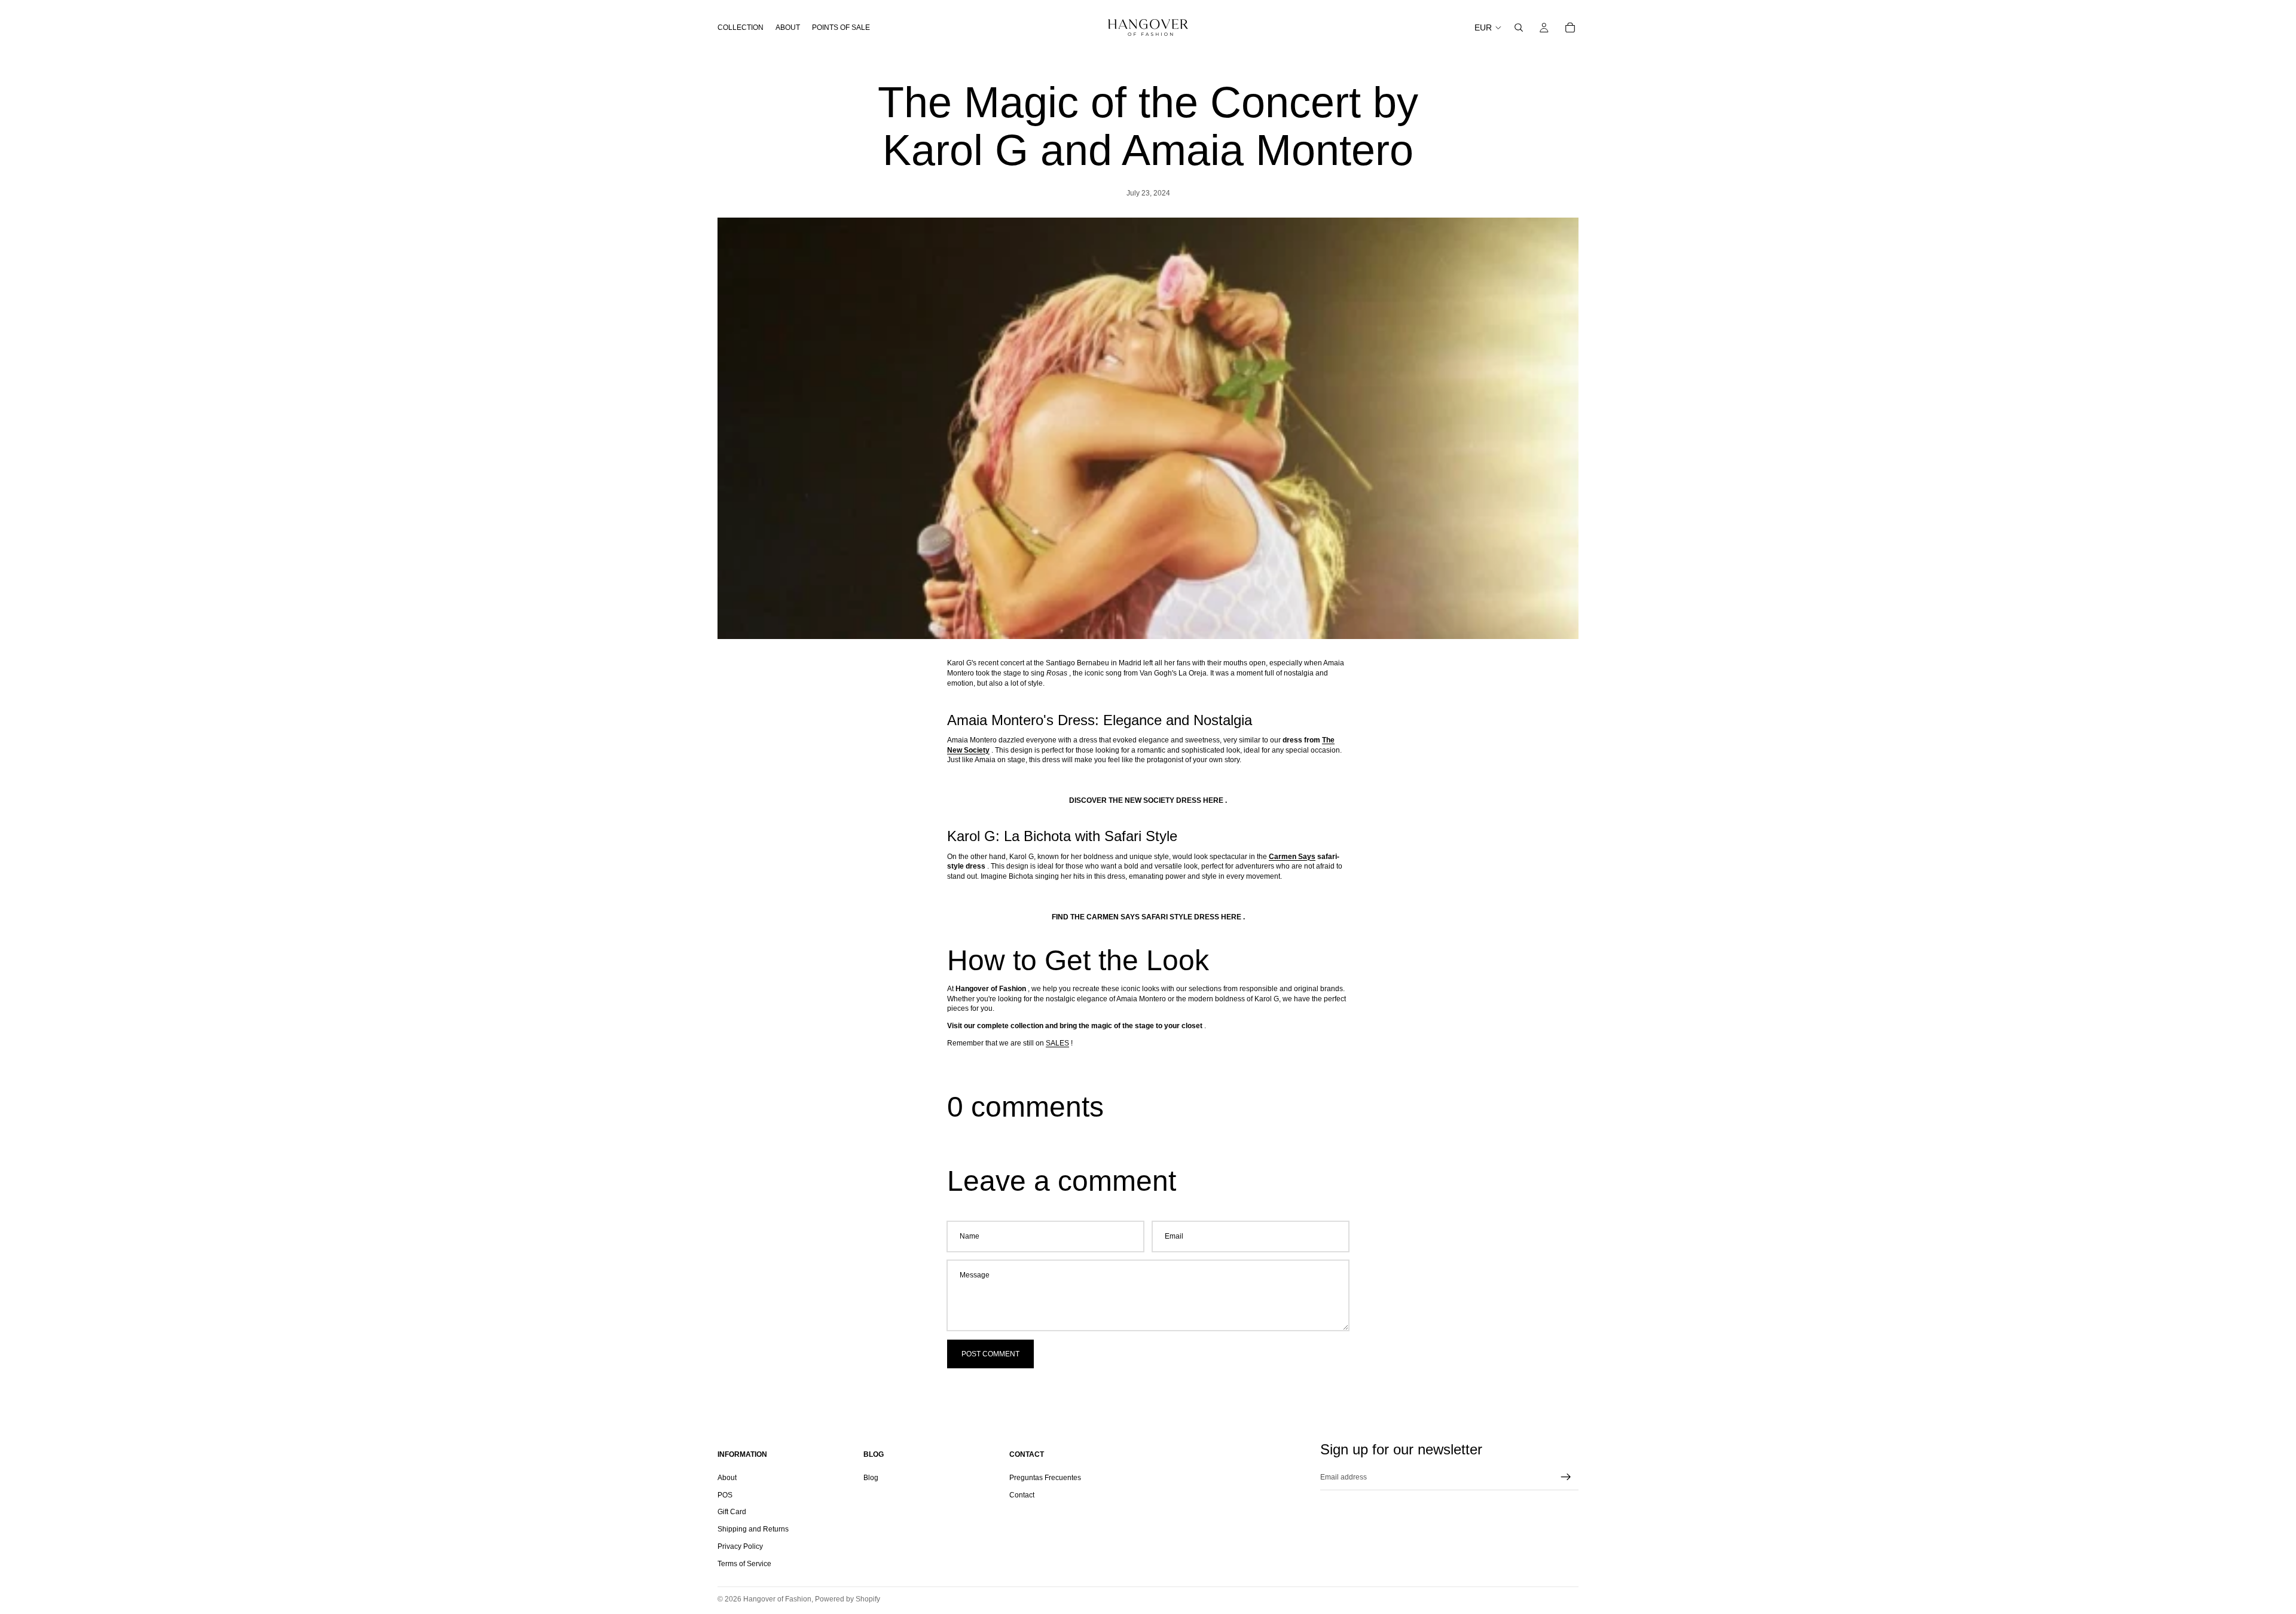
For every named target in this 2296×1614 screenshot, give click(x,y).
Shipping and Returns (753, 1529)
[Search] (1519, 27)
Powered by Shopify (848, 1599)
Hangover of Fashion (777, 1599)
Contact (1022, 1494)
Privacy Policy (740, 1546)
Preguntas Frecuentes (1045, 1477)
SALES (1057, 1043)
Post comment (990, 1354)
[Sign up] (1566, 1477)
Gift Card (732, 1512)
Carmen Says (1292, 857)
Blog (871, 1477)
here (1213, 800)
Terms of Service (744, 1563)
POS (725, 1494)
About (727, 1477)
